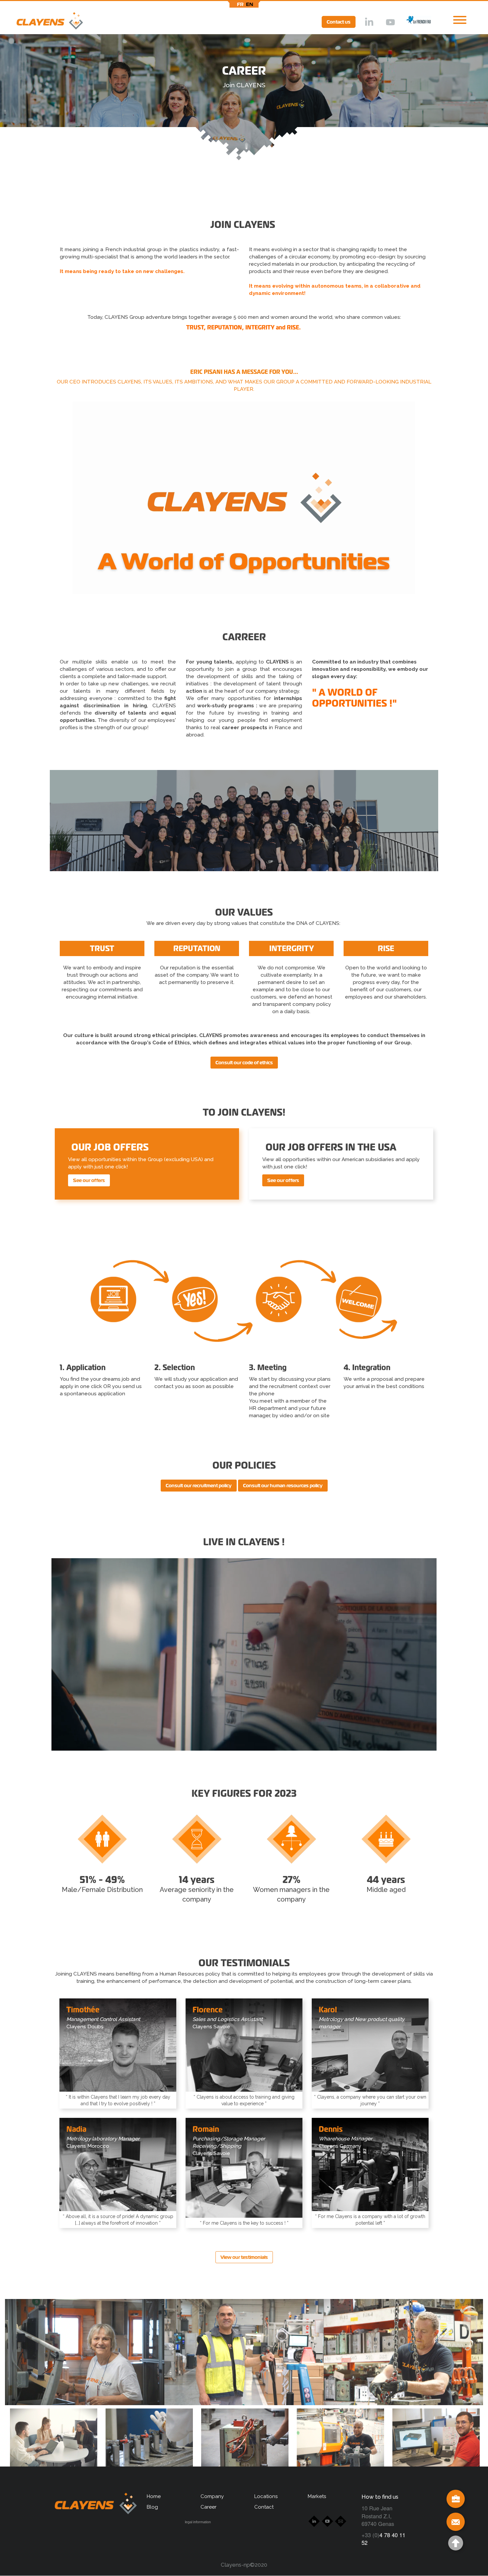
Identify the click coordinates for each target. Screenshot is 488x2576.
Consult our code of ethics (244, 1063)
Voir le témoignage (118, 2089)
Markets (317, 2496)
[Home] (41, 22)
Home (154, 2496)
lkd (368, 23)
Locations (266, 2496)
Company (212, 2496)
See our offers (89, 1180)
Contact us (339, 22)
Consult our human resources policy (283, 1486)
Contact (264, 2507)
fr (240, 4)
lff (414, 22)
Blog (152, 2507)
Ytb (390, 23)
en (250, 4)
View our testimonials (244, 2257)
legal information (198, 2522)
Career (208, 2507)
